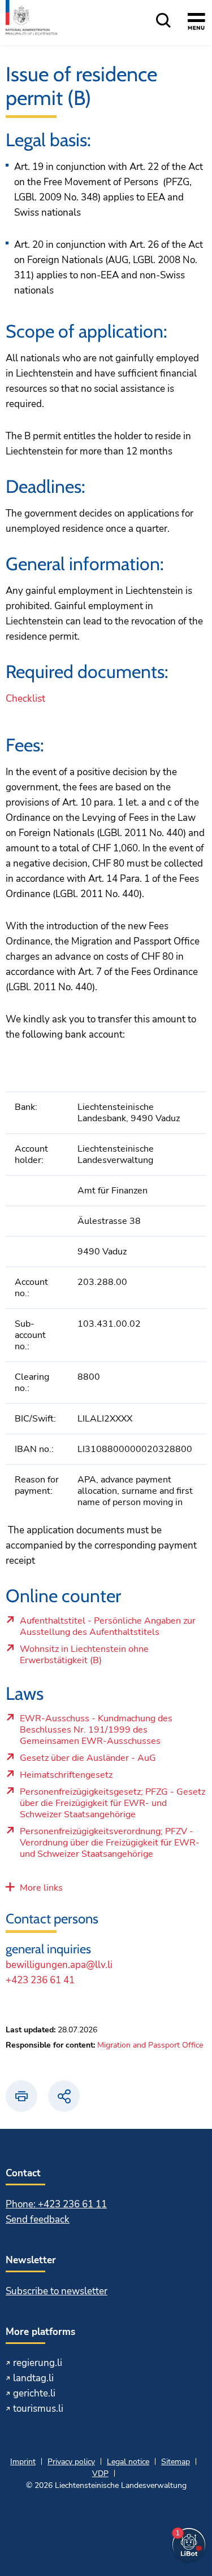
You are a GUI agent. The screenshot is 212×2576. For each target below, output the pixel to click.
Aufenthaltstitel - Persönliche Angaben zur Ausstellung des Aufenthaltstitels (107, 1629)
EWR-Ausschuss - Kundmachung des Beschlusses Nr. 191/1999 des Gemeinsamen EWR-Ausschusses (99, 1733)
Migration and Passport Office (150, 2045)
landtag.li (33, 2378)
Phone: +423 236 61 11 (56, 2204)
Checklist (25, 699)
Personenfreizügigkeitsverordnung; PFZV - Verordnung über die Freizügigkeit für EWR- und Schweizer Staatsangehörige (109, 1845)
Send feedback (38, 2219)
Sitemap (176, 2462)
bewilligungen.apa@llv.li (59, 1965)
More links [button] (41, 1888)
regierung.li (38, 2363)
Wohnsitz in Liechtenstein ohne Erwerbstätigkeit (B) (99, 1657)
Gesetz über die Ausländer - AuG (99, 1761)
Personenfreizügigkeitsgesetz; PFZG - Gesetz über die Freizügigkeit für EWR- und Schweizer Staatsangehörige (112, 1806)
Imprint (23, 2462)
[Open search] (163, 21)
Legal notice (128, 2462)
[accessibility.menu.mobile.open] (196, 23)
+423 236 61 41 (40, 1980)
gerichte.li (34, 2393)
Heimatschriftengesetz (99, 1778)
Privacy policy (71, 2462)
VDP (100, 2474)
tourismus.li (38, 2409)
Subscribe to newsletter (57, 2291)
